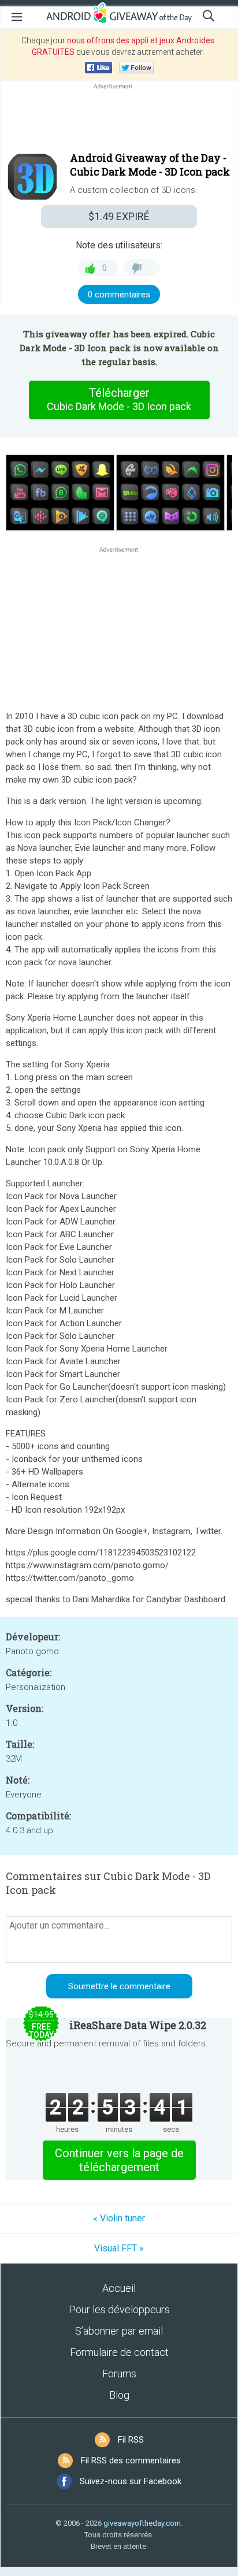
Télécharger (119, 399)
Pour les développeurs (119, 2309)
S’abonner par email (119, 2331)
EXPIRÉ (119, 216)
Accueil (119, 2288)
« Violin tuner (119, 2218)
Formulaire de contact (119, 2352)
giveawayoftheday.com (142, 2523)
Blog (119, 2395)
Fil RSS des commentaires (131, 2460)
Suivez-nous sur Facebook (131, 2481)
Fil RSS (131, 2440)
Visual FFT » (119, 2248)
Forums (119, 2374)
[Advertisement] (119, 120)
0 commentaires (119, 295)
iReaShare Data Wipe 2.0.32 (138, 2025)
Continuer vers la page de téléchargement (119, 2160)
